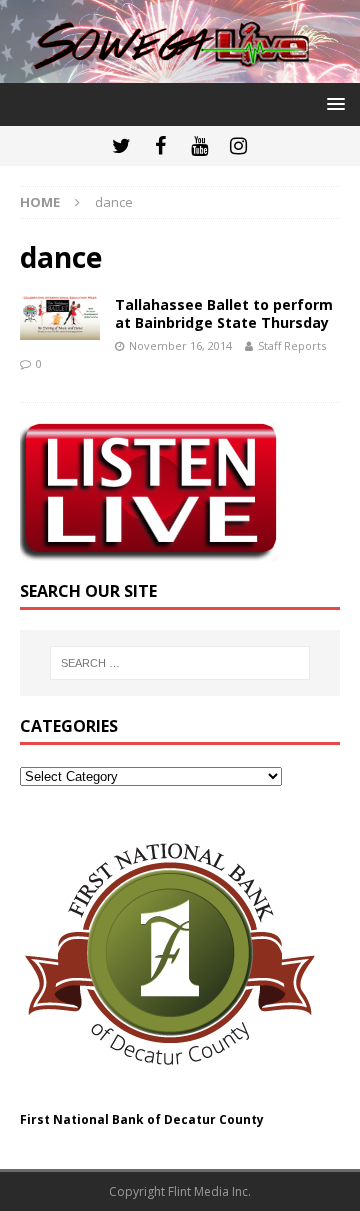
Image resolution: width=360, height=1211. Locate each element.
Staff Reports (292, 345)
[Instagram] (238, 146)
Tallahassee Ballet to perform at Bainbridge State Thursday (224, 313)
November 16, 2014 (180, 345)
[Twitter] (121, 146)
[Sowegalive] (180, 71)
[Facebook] (160, 146)
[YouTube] (199, 146)
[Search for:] (180, 663)
